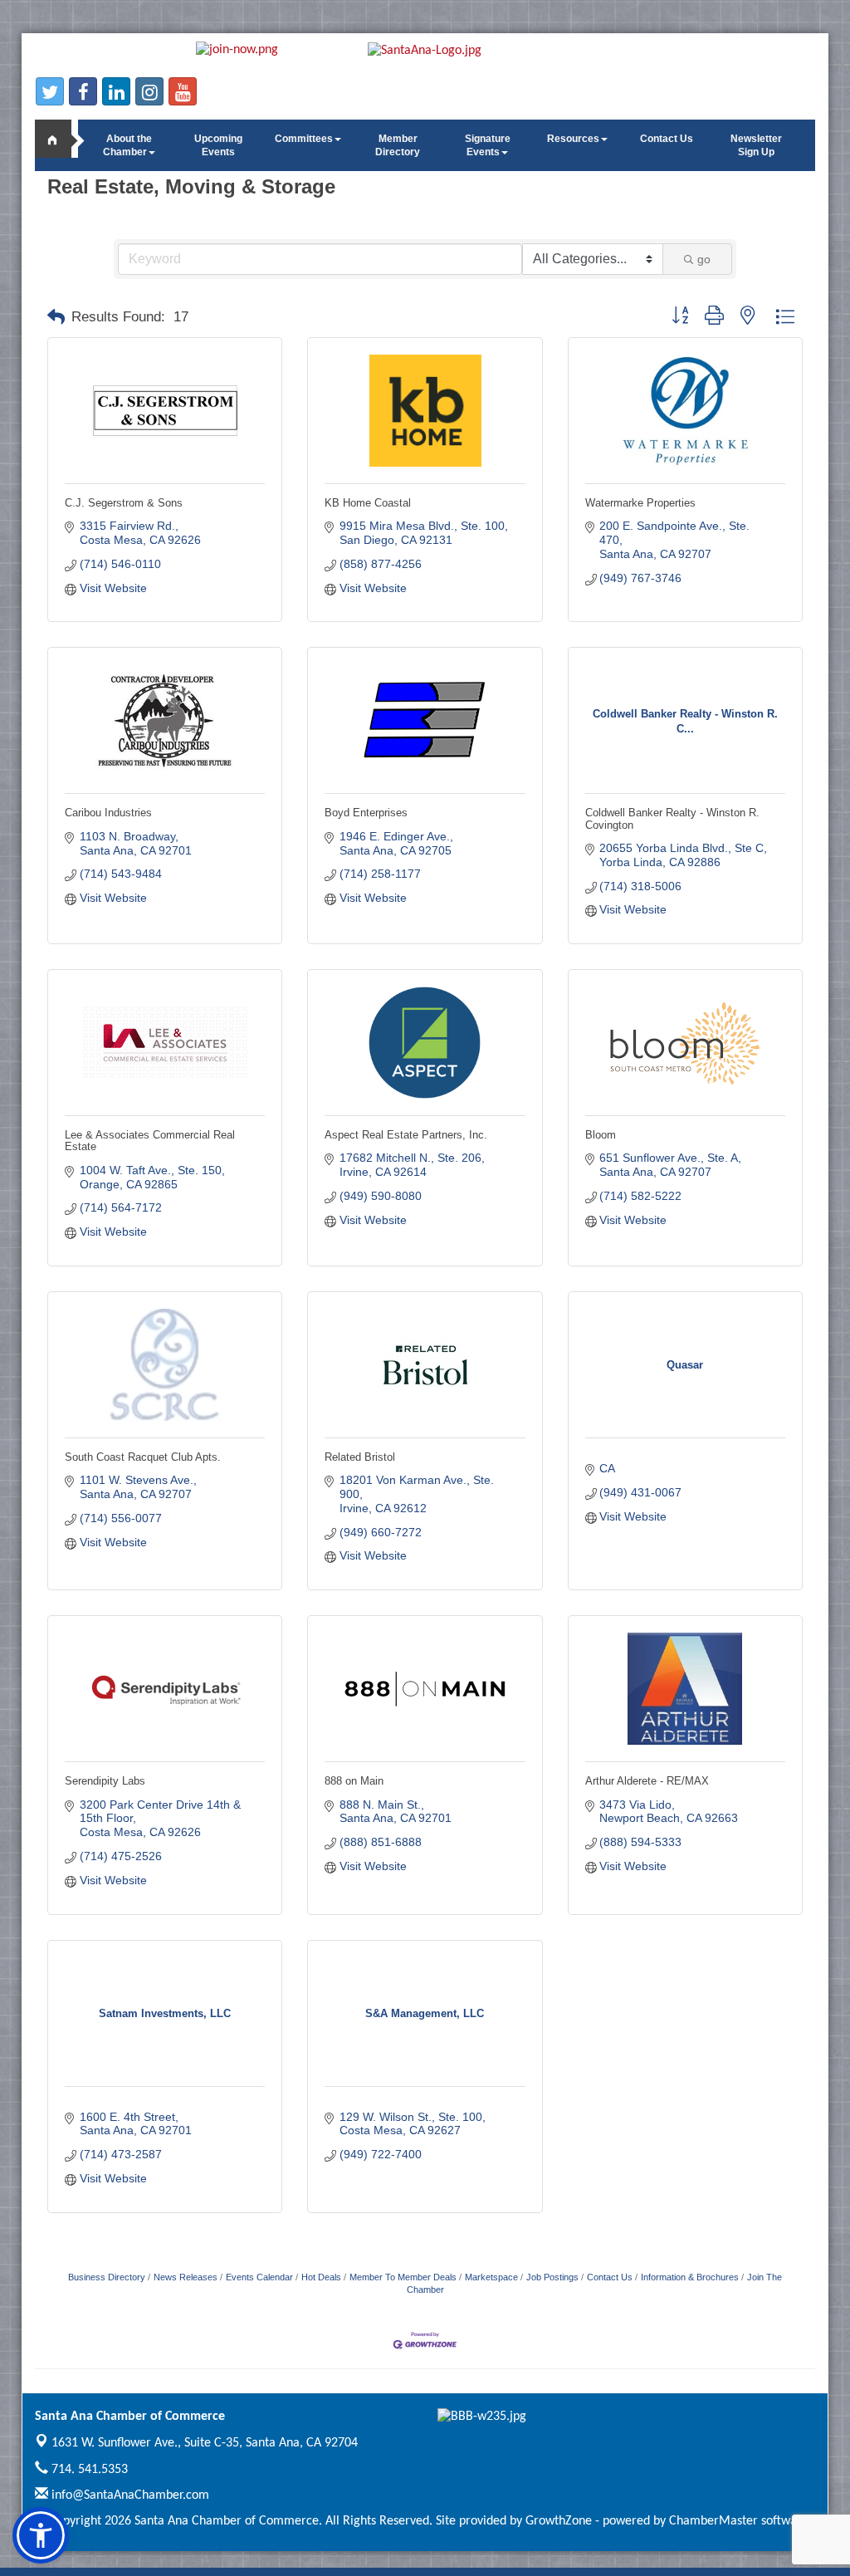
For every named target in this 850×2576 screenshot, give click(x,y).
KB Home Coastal (368, 503)
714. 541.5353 (88, 2470)
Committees (304, 139)
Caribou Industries (108, 813)
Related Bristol (360, 1457)
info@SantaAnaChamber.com (129, 2495)
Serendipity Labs (105, 1781)
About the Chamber (127, 145)
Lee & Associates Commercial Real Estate (150, 1141)
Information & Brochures (690, 2277)
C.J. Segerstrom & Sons (124, 503)
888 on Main (354, 1781)
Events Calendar (259, 2277)
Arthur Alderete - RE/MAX (647, 1781)
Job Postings (552, 2277)
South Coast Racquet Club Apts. (143, 1457)
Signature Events (488, 145)
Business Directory (107, 2277)
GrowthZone (559, 2521)
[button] (56, 317)
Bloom (601, 1135)
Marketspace (491, 2277)
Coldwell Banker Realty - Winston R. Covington (672, 818)
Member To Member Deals (403, 2277)
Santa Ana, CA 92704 (205, 2443)
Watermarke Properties (640, 503)
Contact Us (667, 139)
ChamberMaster (713, 2521)
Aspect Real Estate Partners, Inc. (406, 1135)
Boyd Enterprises (366, 813)
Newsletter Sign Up (756, 145)
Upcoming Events (218, 145)
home (60, 139)
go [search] (704, 259)
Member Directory (398, 145)
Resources (573, 139)
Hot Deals (321, 2277)
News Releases (186, 2277)
